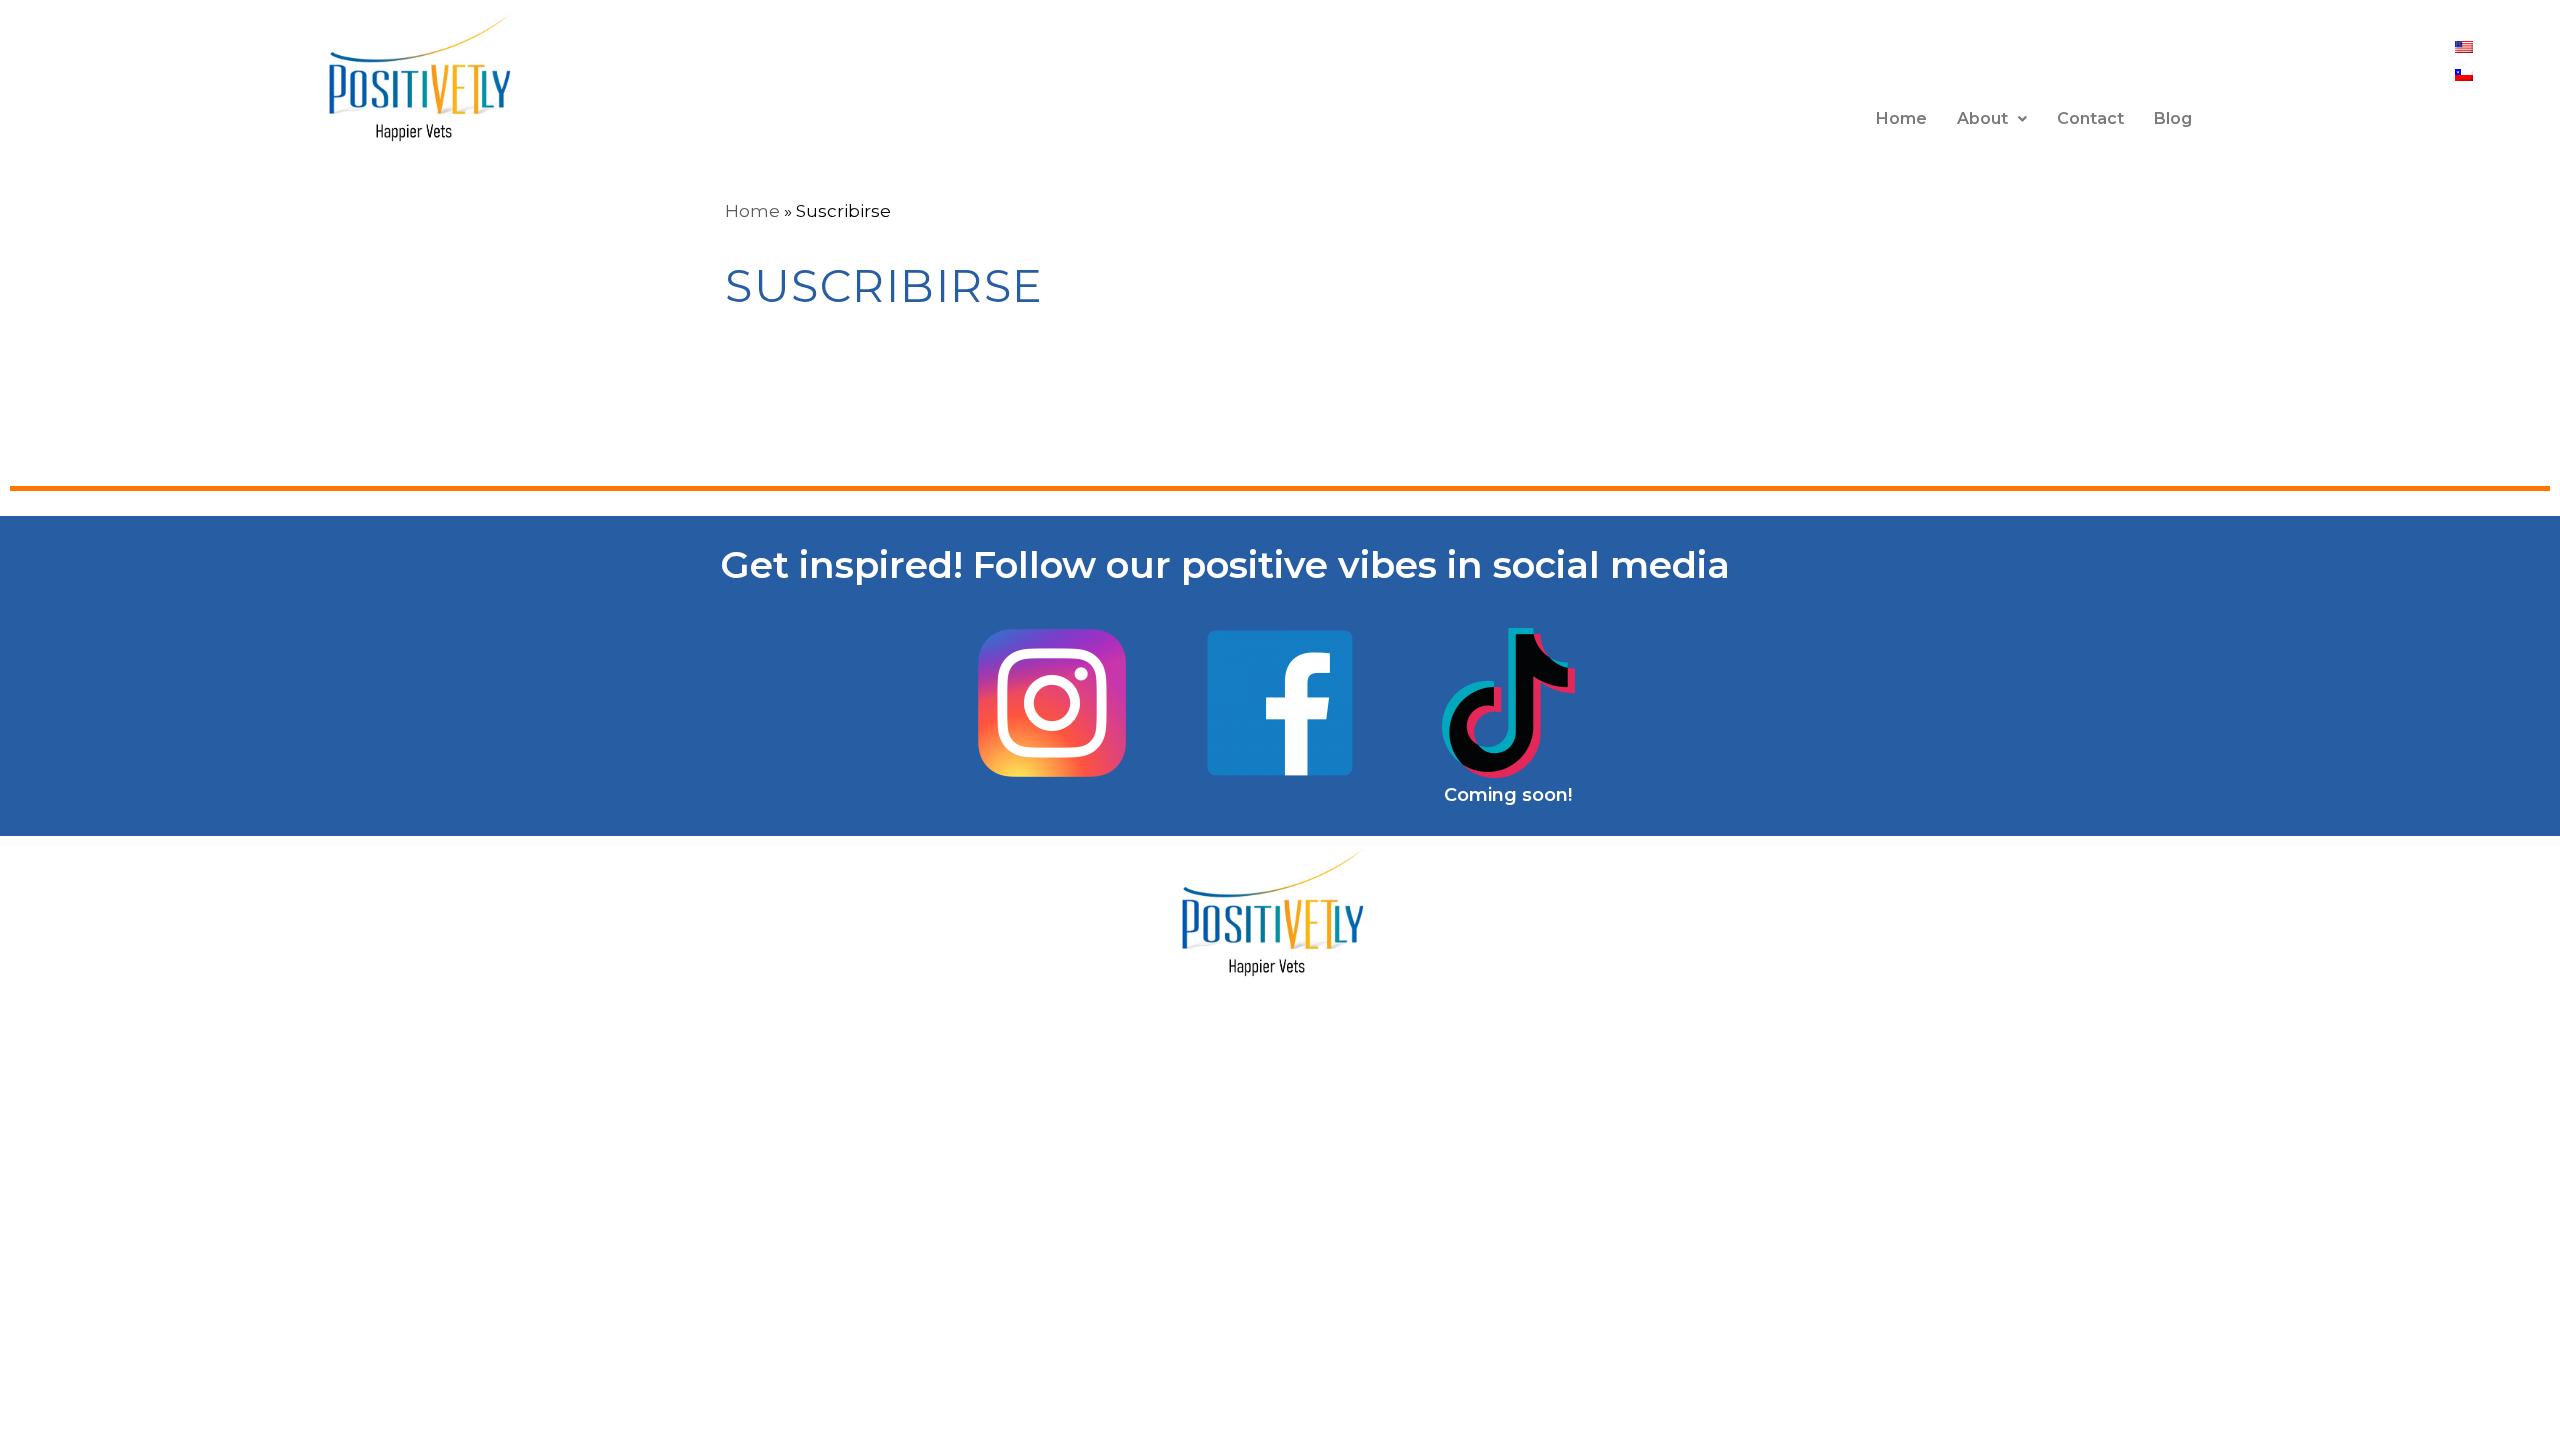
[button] (1992, 119)
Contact (2090, 118)
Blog (2173, 118)
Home (1901, 118)
